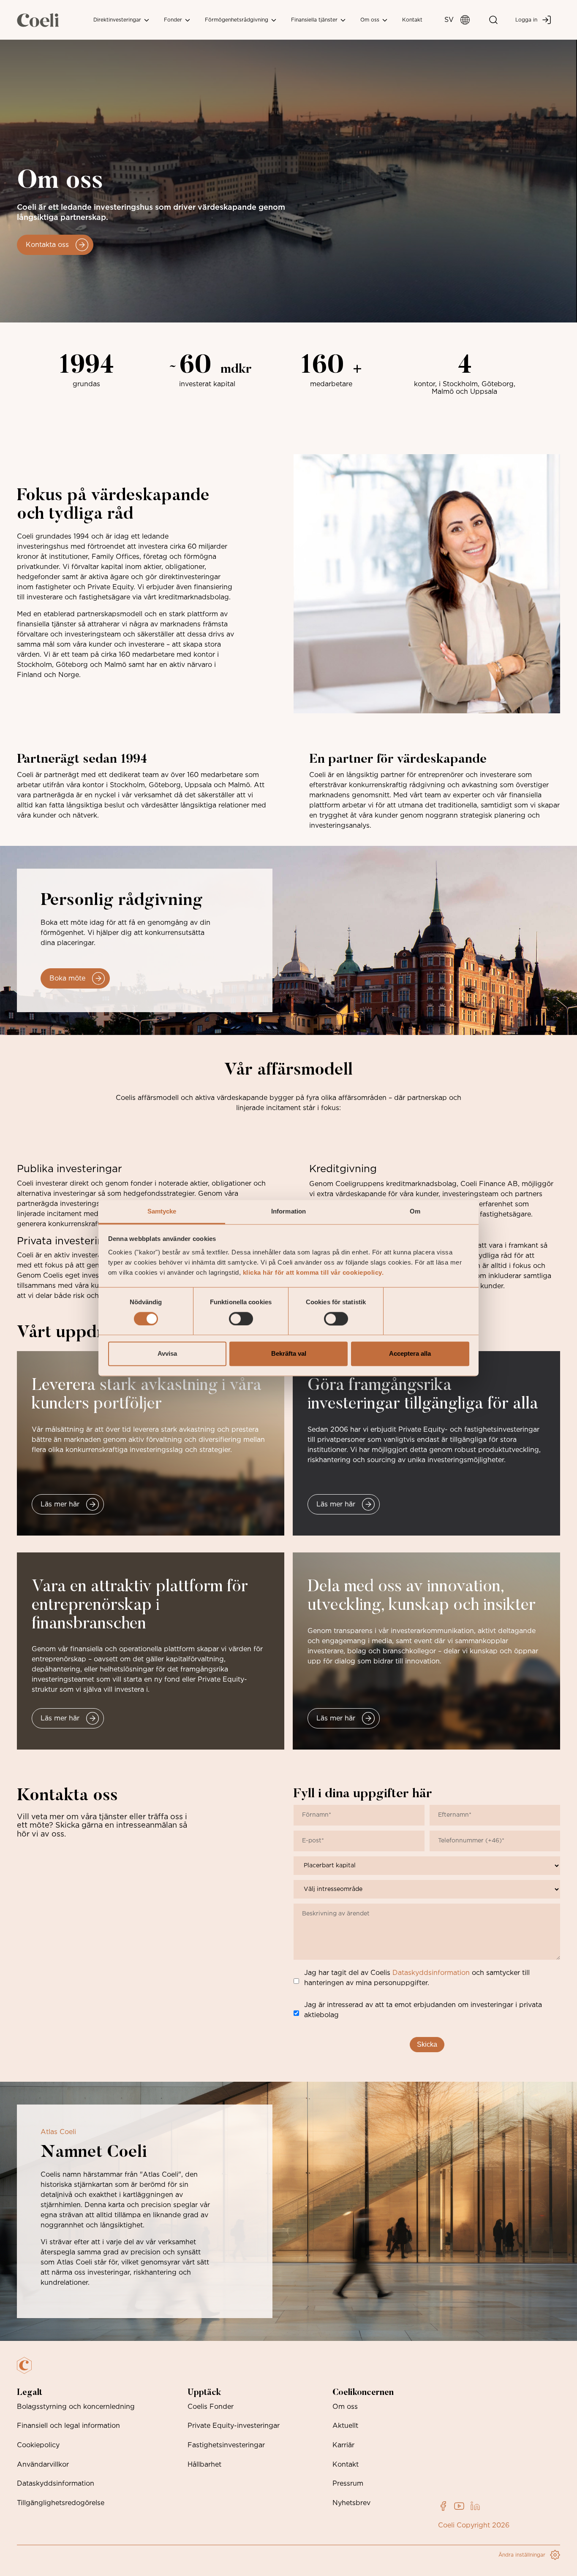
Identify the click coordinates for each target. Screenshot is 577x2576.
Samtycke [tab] (162, 1211)
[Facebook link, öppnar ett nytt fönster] (443, 2506)
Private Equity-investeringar (234, 2426)
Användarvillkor (43, 2465)
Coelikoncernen (363, 2393)
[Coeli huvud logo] (38, 20)
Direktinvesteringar (118, 20)
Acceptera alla (410, 1354)
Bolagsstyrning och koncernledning (76, 2407)
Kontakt (412, 20)
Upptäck (204, 2393)
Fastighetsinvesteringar (226, 2445)
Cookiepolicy (38, 2445)
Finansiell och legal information (68, 2426)
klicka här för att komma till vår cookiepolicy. (313, 1272)
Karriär (343, 2445)
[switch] (241, 1319)
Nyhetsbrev (351, 2503)
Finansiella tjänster (315, 20)
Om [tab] (415, 1211)
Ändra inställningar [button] (522, 2555)
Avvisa (167, 1354)
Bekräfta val (289, 1354)
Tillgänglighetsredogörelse (61, 2503)
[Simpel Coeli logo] (30, 2370)
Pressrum (348, 2484)
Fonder (174, 20)
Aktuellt (345, 2426)
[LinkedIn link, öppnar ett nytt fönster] (475, 2506)
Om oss (371, 20)
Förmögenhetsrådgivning (237, 20)
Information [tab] (288, 1211)
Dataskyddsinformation (431, 1973)
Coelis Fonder (211, 2407)
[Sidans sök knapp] (493, 20)
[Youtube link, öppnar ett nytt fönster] (459, 2506)
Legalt (30, 2393)
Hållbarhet (204, 2465)
